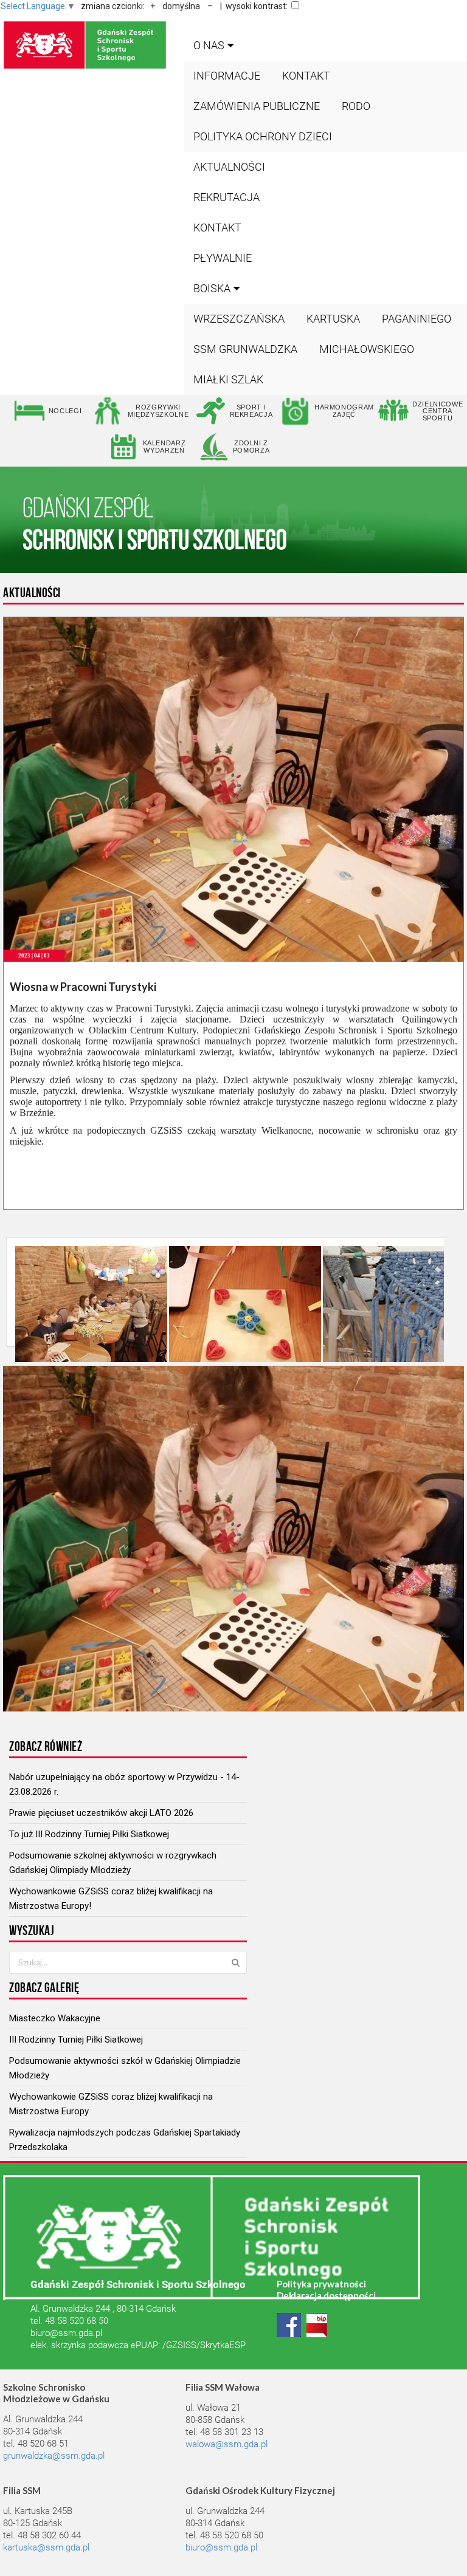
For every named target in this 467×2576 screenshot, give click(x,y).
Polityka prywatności (321, 2284)
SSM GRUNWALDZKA (245, 349)
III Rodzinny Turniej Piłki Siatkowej (76, 2040)
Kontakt (306, 76)
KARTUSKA (333, 319)
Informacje (227, 76)
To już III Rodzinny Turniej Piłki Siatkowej (89, 1834)
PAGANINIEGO (417, 319)
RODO (356, 106)
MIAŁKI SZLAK (228, 379)
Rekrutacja (227, 197)
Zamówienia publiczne (257, 106)
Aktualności (229, 167)
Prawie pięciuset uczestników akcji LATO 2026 (101, 1813)
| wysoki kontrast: (254, 6)
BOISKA (212, 288)
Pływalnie (223, 258)
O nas (209, 45)
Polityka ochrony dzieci (263, 136)
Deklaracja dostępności (326, 2295)
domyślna (181, 6)
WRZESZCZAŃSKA (239, 319)
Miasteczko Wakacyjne (55, 2018)
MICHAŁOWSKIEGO (367, 349)
